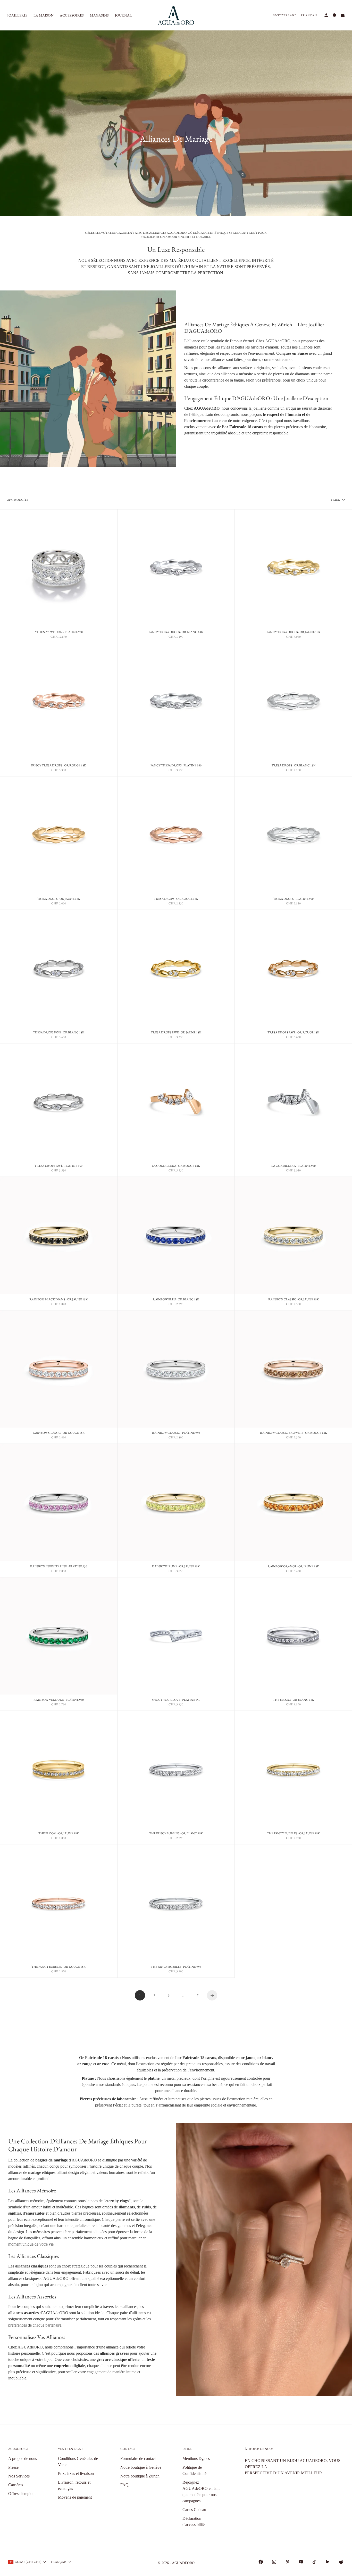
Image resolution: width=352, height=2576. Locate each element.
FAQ (124, 2485)
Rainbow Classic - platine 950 (176, 1433)
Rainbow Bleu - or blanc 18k (176, 1300)
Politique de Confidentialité (194, 2470)
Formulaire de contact (138, 2458)
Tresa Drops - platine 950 (293, 900)
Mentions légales (196, 2458)
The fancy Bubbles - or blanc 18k (176, 1834)
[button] (285, 15)
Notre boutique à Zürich (140, 2476)
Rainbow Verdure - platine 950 (59, 1700)
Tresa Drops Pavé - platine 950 (58, 1167)
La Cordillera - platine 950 (294, 1167)
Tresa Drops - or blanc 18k (294, 766)
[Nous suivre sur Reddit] (341, 2562)
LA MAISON (44, 15)
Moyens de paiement (75, 2497)
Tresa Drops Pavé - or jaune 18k (176, 1033)
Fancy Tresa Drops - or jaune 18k (294, 633)
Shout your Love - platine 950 (176, 1700)
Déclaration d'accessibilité (194, 2521)
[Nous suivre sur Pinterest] (288, 2562)
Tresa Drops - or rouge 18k (176, 900)
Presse (13, 2467)
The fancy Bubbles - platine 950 (176, 1967)
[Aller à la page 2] (212, 1995)
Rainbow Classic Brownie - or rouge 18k (294, 1433)
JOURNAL (123, 15)
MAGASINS (99, 15)
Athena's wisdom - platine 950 (59, 633)
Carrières (16, 2485)
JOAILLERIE (17, 15)
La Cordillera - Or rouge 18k (176, 1167)
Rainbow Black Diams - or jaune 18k (58, 1300)
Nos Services (19, 2476)
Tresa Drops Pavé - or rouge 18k (293, 1033)
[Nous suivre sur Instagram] (274, 2562)
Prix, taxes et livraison (76, 2473)
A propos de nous (23, 2458)
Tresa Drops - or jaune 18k (59, 900)
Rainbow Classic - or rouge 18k (59, 1433)
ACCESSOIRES (72, 15)
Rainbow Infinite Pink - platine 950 (59, 1567)
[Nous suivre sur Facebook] (261, 2562)
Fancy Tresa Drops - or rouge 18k (59, 766)
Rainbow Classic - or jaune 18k (294, 1300)
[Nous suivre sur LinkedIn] (328, 2562)
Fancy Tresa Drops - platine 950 (176, 766)
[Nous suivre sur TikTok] (314, 2562)
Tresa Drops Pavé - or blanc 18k (59, 1033)
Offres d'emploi (21, 2494)
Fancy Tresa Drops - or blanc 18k (176, 633)
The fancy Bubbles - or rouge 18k (58, 1967)
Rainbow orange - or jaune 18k (293, 1567)
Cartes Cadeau (194, 2510)
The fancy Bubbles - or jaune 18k (293, 1834)
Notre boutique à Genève (141, 2467)
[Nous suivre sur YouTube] (301, 2562)
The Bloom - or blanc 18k (294, 1700)
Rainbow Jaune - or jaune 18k (176, 1567)
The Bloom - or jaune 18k (59, 1834)
